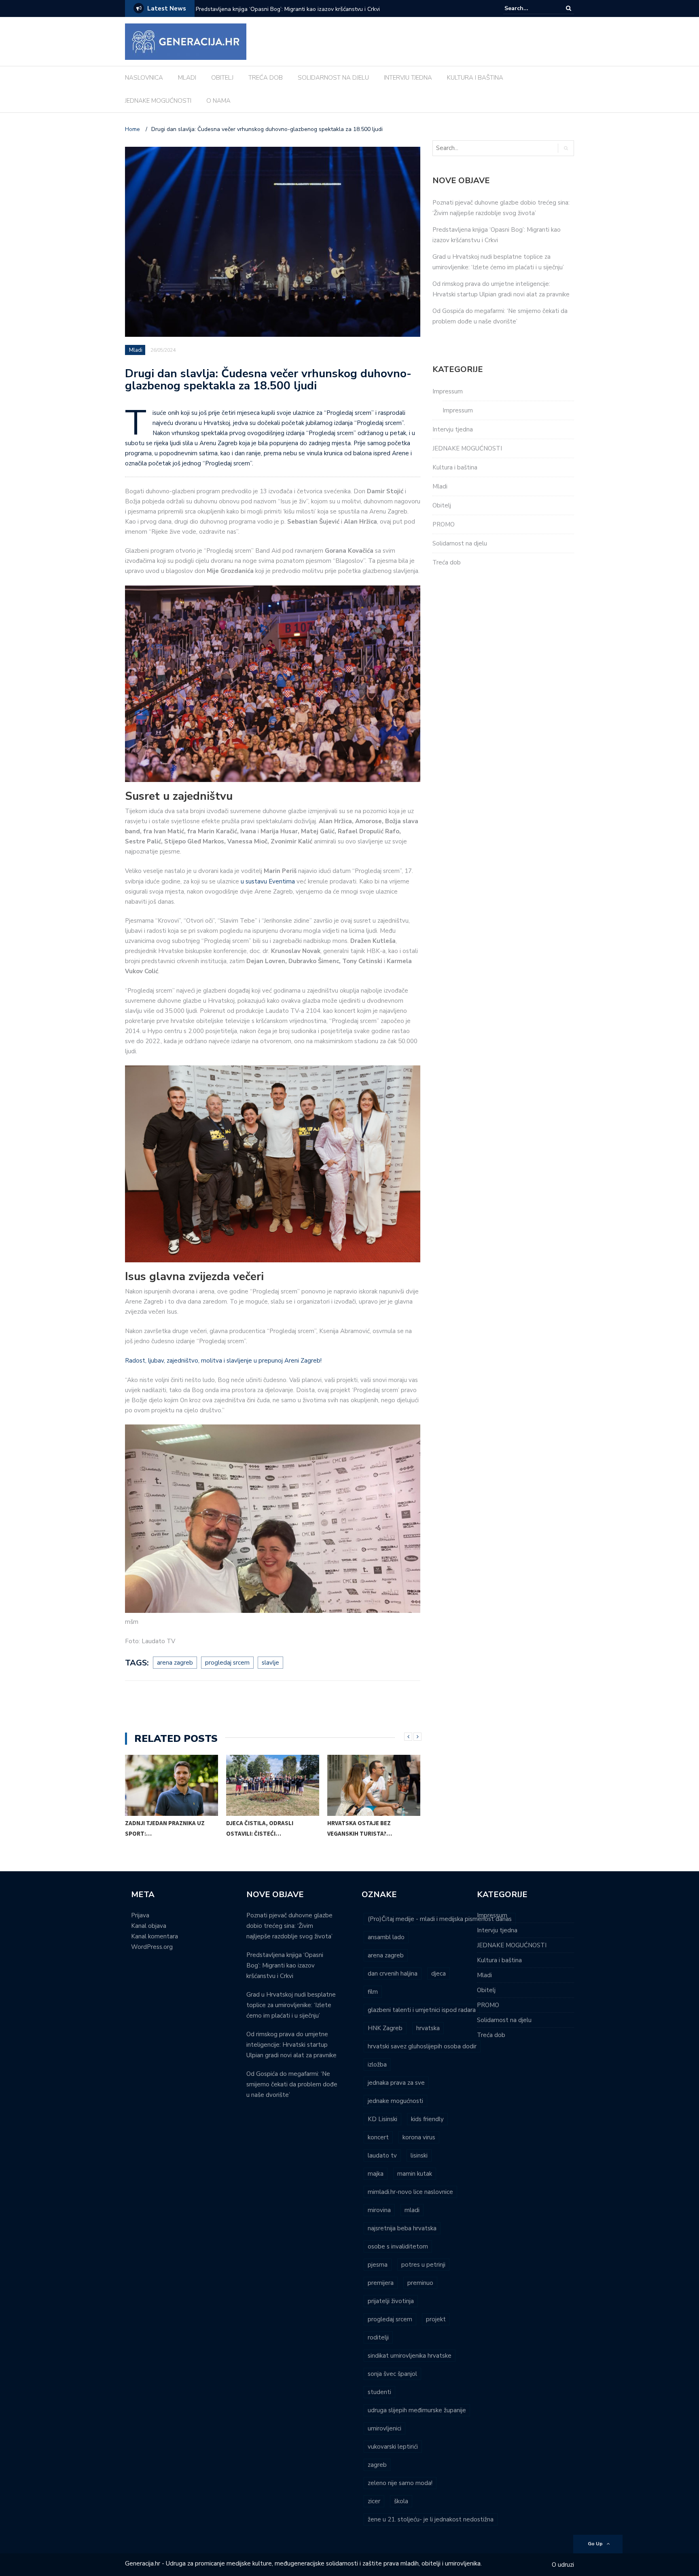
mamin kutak (415, 2174)
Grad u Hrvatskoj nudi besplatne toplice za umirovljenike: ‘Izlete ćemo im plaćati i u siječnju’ (302, 14)
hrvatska (428, 2028)
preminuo (420, 2283)
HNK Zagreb (385, 2028)
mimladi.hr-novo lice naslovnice (410, 2192)
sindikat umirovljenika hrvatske (410, 2356)
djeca (438, 1974)
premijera (381, 2283)
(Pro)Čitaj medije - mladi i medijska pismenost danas (440, 1919)
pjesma (378, 2265)
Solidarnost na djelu (460, 543)
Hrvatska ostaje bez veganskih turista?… (360, 1828)
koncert (378, 2137)
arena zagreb (175, 1663)
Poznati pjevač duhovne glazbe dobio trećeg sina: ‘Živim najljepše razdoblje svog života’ (289, 1926)
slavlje (270, 1663)
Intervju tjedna (453, 429)
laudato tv (382, 2155)
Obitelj (442, 505)
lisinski (419, 2155)
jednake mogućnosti (395, 2101)
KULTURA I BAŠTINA (475, 78)
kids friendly (427, 2119)
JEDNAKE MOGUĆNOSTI (158, 101)
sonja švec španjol (392, 2374)
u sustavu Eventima (268, 881)
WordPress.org (152, 1947)
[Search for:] (529, 8)
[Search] (569, 8)
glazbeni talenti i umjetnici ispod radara (422, 2010)
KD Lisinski (382, 2119)
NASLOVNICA (144, 78)
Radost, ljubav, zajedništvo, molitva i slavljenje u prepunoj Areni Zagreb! (223, 1361)
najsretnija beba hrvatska (402, 2228)
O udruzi (563, 2565)
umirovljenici (384, 2428)
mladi (412, 2210)
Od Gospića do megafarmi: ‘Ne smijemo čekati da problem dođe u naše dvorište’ (292, 2084)
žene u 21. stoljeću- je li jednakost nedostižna (431, 2519)
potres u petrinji (423, 2265)
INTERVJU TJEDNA (408, 78)
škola (401, 2501)
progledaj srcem (227, 1663)
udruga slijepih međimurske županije (417, 2410)
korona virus (419, 2137)
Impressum (448, 391)
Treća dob (447, 562)
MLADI (187, 78)
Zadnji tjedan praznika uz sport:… (165, 1828)
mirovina (379, 2210)
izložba (377, 2065)
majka (376, 2174)
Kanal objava (149, 1926)
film (373, 1992)
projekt (436, 2319)
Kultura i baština (455, 467)
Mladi (136, 350)
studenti (379, 2392)
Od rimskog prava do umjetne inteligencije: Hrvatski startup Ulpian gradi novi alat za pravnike (291, 2045)
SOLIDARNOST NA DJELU (333, 78)
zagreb (377, 2465)
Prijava (140, 1915)
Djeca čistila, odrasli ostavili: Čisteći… (260, 1828)
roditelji (378, 2337)
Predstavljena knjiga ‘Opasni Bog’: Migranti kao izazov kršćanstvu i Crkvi (285, 1965)
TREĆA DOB (266, 78)
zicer (374, 2501)
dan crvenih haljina (393, 1974)
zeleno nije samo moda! (400, 2483)
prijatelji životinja (391, 2301)
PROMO (444, 524)
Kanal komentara (155, 1936)
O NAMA (218, 101)
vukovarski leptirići (393, 2447)
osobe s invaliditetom (398, 2246)
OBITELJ (222, 78)
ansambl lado (386, 1937)
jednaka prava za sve (396, 2083)
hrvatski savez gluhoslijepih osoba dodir (422, 2046)
